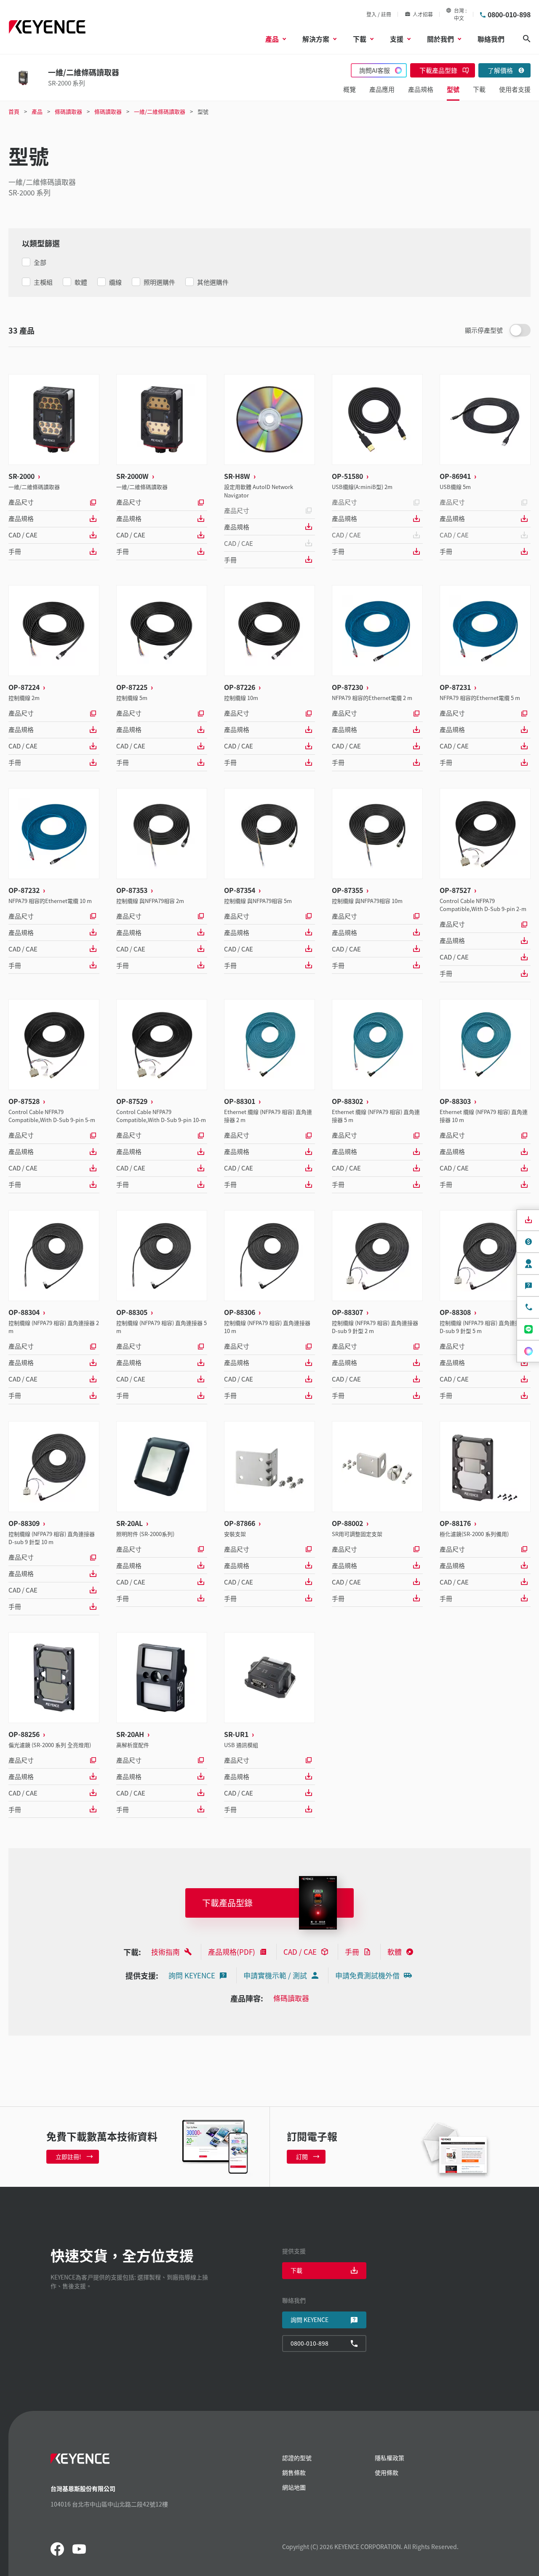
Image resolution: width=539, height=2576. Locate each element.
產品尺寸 (21, 502)
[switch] (520, 330)
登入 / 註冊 (379, 14)
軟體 (395, 1952)
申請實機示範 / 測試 (275, 1975)
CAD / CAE (23, 535)
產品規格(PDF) (232, 1952)
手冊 (15, 551)
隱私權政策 (390, 2458)
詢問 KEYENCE (192, 1975)
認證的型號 (297, 2458)
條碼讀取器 (291, 1998)
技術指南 (165, 1952)
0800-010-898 (509, 14)
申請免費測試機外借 (367, 1975)
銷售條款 (294, 2472)
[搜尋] (527, 39)
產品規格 (21, 518)
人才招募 (423, 14)
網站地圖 (294, 2487)
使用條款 (387, 2472)
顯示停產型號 (484, 330)
